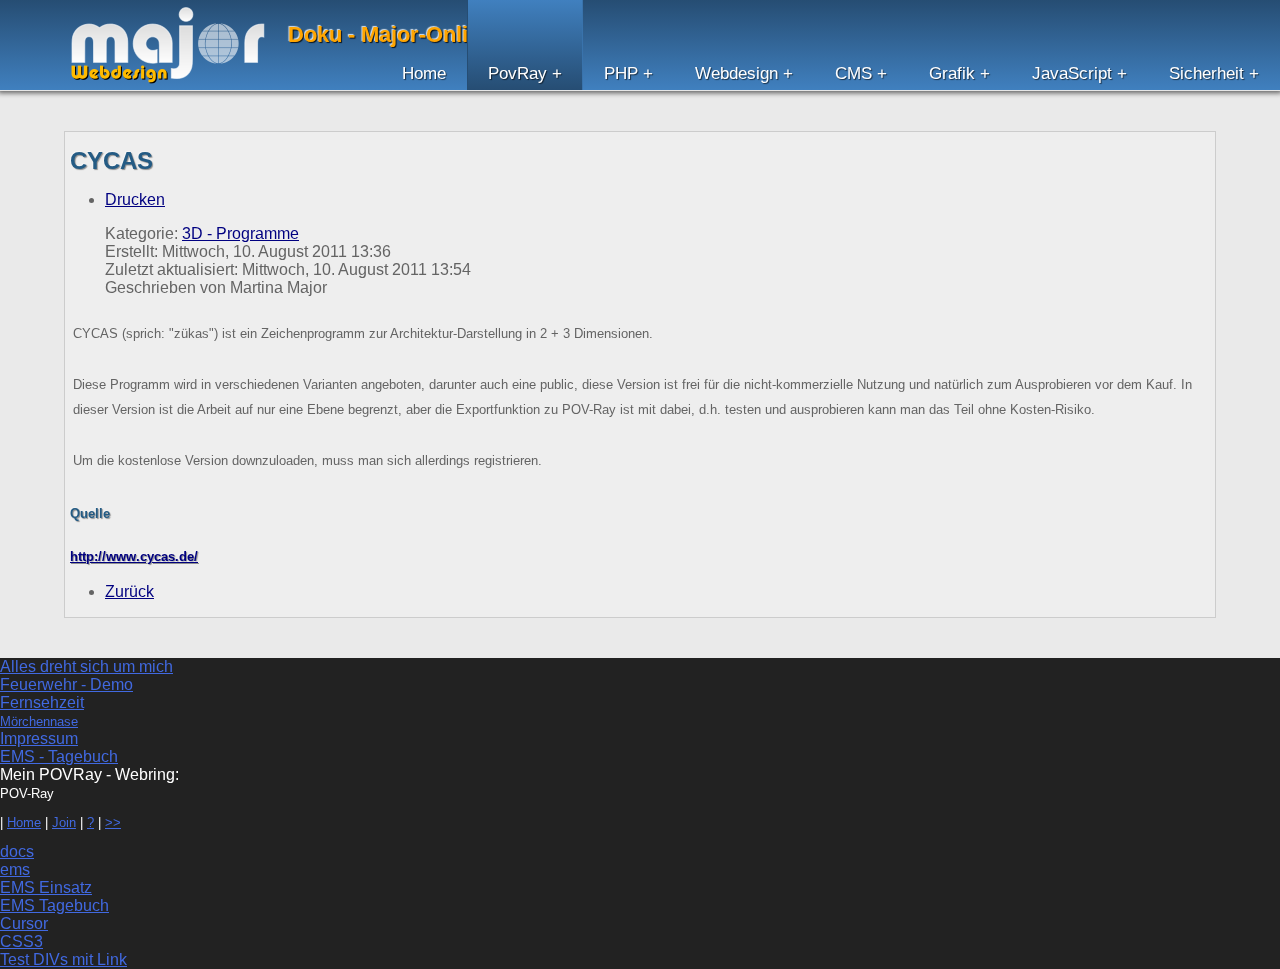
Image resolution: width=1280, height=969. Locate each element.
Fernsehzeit (42, 702)
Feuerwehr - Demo (66, 684)
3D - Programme (240, 233)
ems (15, 869)
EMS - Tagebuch (59, 756)
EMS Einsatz (46, 887)
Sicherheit (1206, 73)
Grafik (952, 73)
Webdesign (736, 73)
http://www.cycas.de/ (134, 556)
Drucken (135, 199)
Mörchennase (39, 721)
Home (424, 73)
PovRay (517, 73)
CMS (853, 73)
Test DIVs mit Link (63, 959)
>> (113, 822)
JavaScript (1072, 73)
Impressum (39, 738)
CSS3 (21, 941)
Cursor (24, 923)
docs (17, 851)
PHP (621, 73)
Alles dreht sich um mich (86, 666)
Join (64, 822)
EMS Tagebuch (54, 905)
